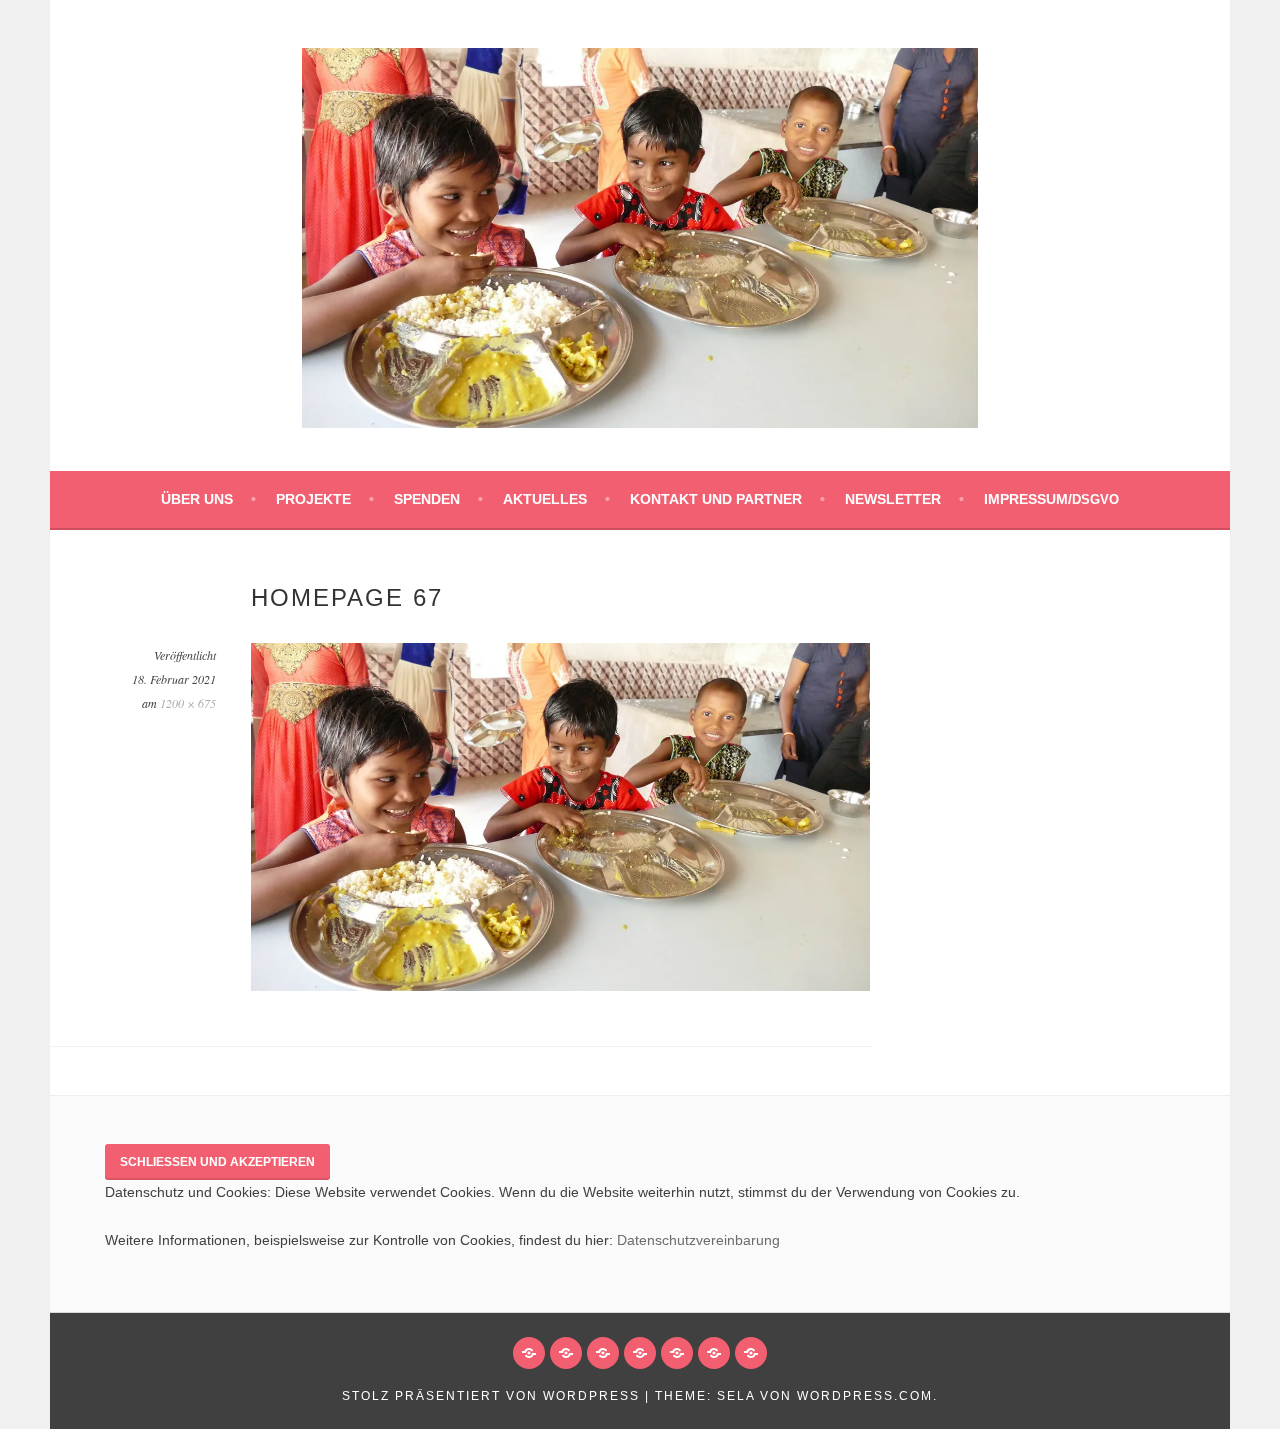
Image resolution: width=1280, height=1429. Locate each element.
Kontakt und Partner (716, 499)
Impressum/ (1051, 499)
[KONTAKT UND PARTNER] (677, 1353)
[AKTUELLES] (640, 1353)
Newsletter (893, 499)
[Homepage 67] (560, 985)
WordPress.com (865, 1396)
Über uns (197, 499)
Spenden (427, 499)
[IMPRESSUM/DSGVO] (751, 1353)
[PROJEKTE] (566, 1353)
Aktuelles (545, 499)
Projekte (313, 499)
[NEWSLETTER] (714, 1353)
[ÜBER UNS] (529, 1353)
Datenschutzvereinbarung (698, 1240)
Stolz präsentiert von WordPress (491, 1396)
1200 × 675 (188, 703)
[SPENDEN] (603, 1353)
